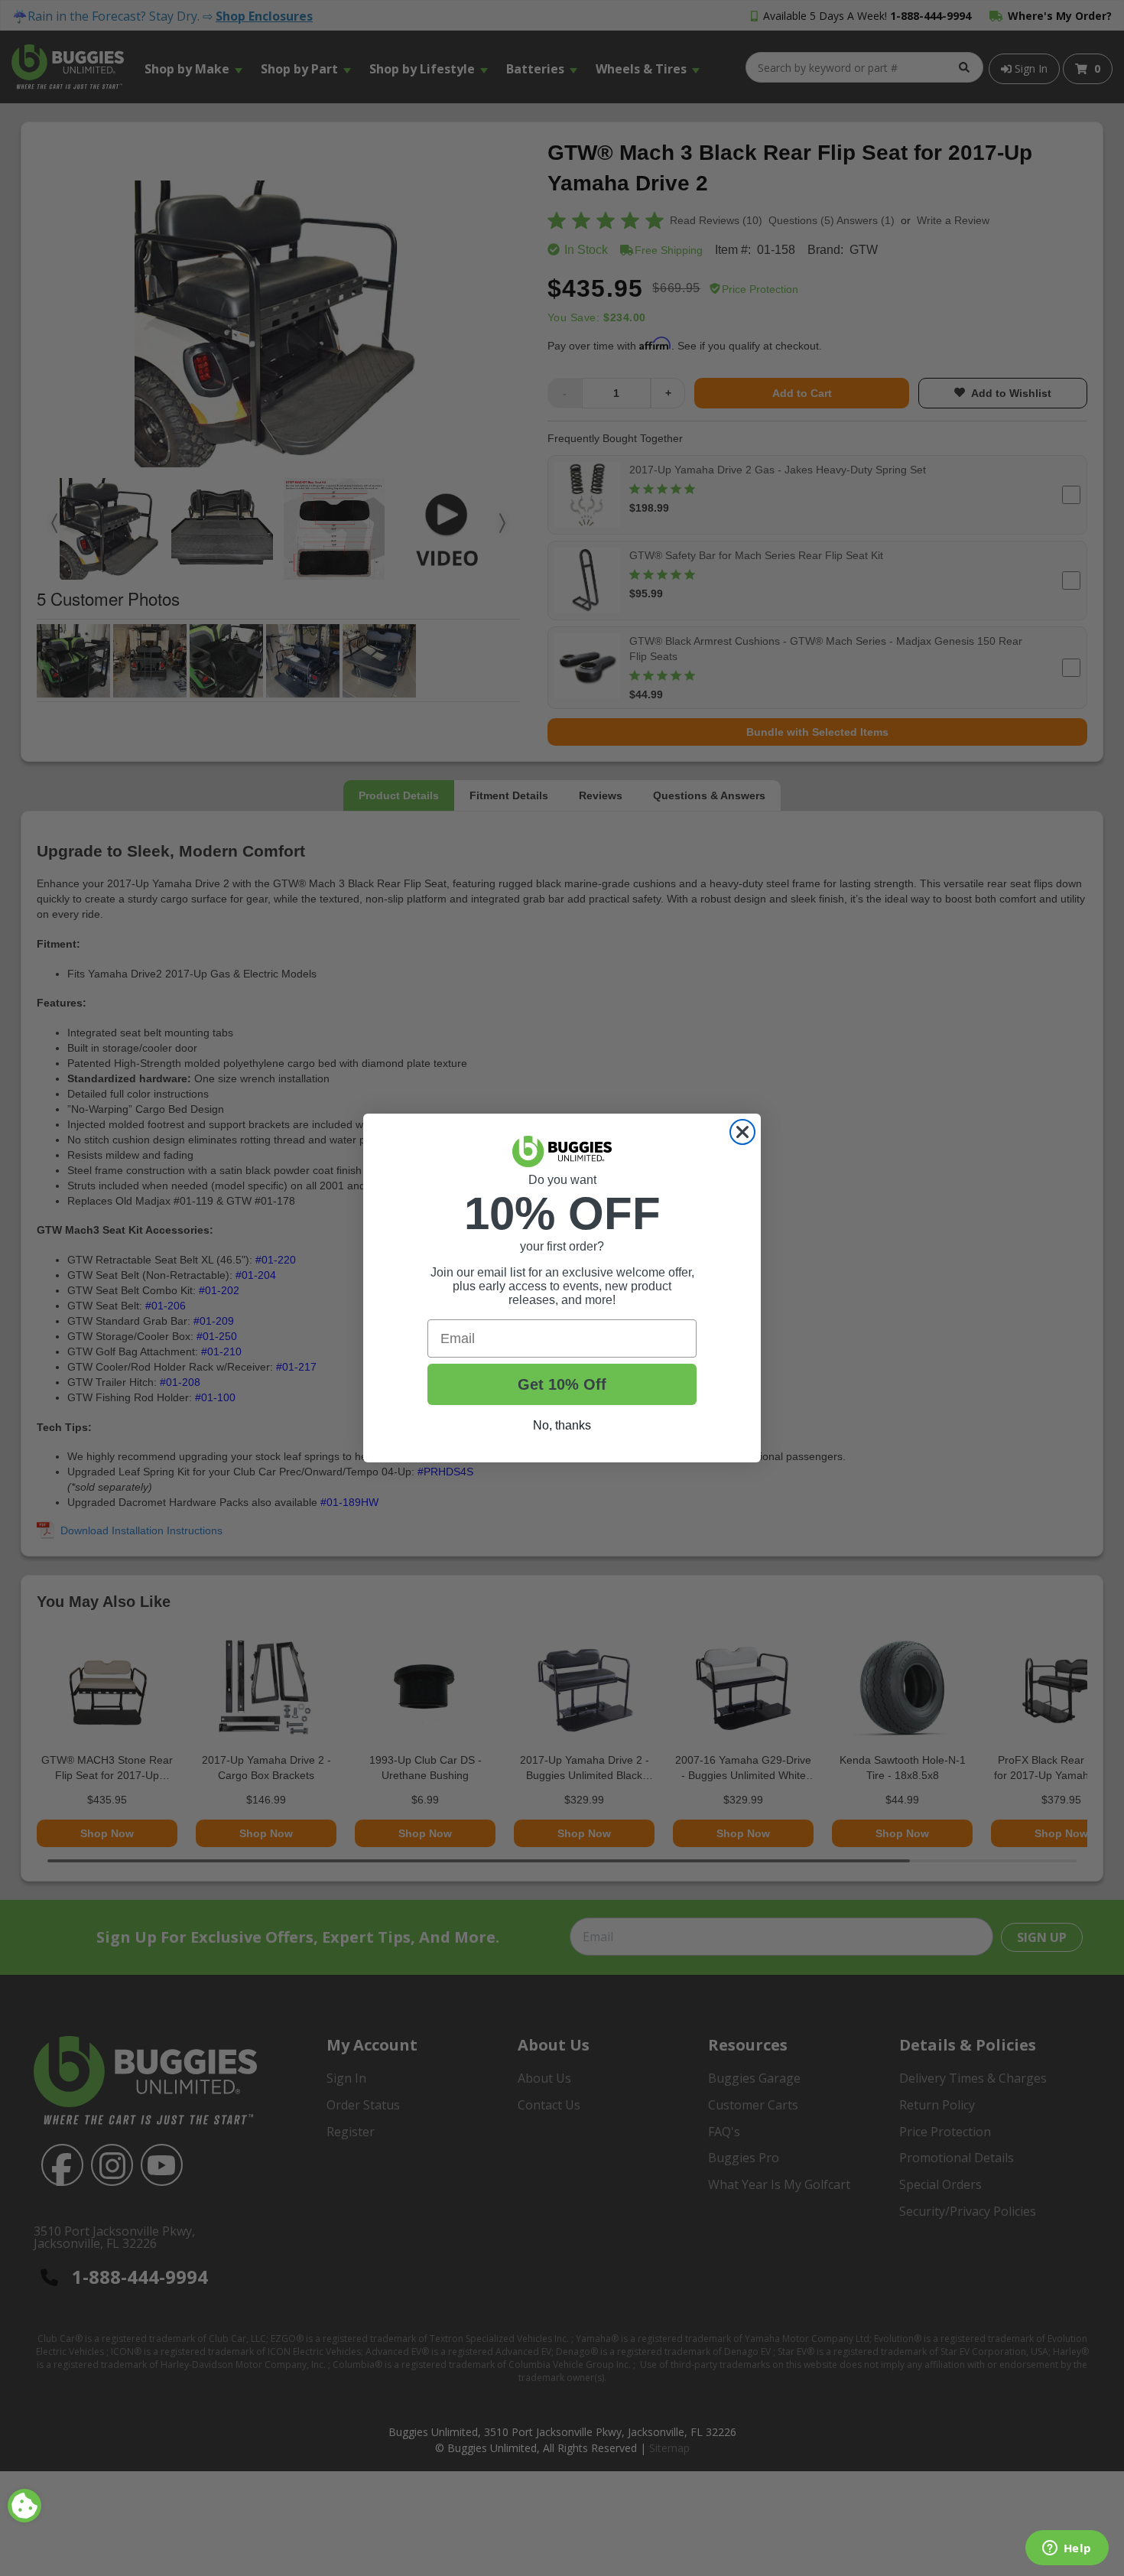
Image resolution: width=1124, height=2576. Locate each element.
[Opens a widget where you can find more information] (1067, 2549)
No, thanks (562, 1425)
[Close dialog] (742, 1132)
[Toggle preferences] (24, 2506)
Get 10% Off (562, 1384)
